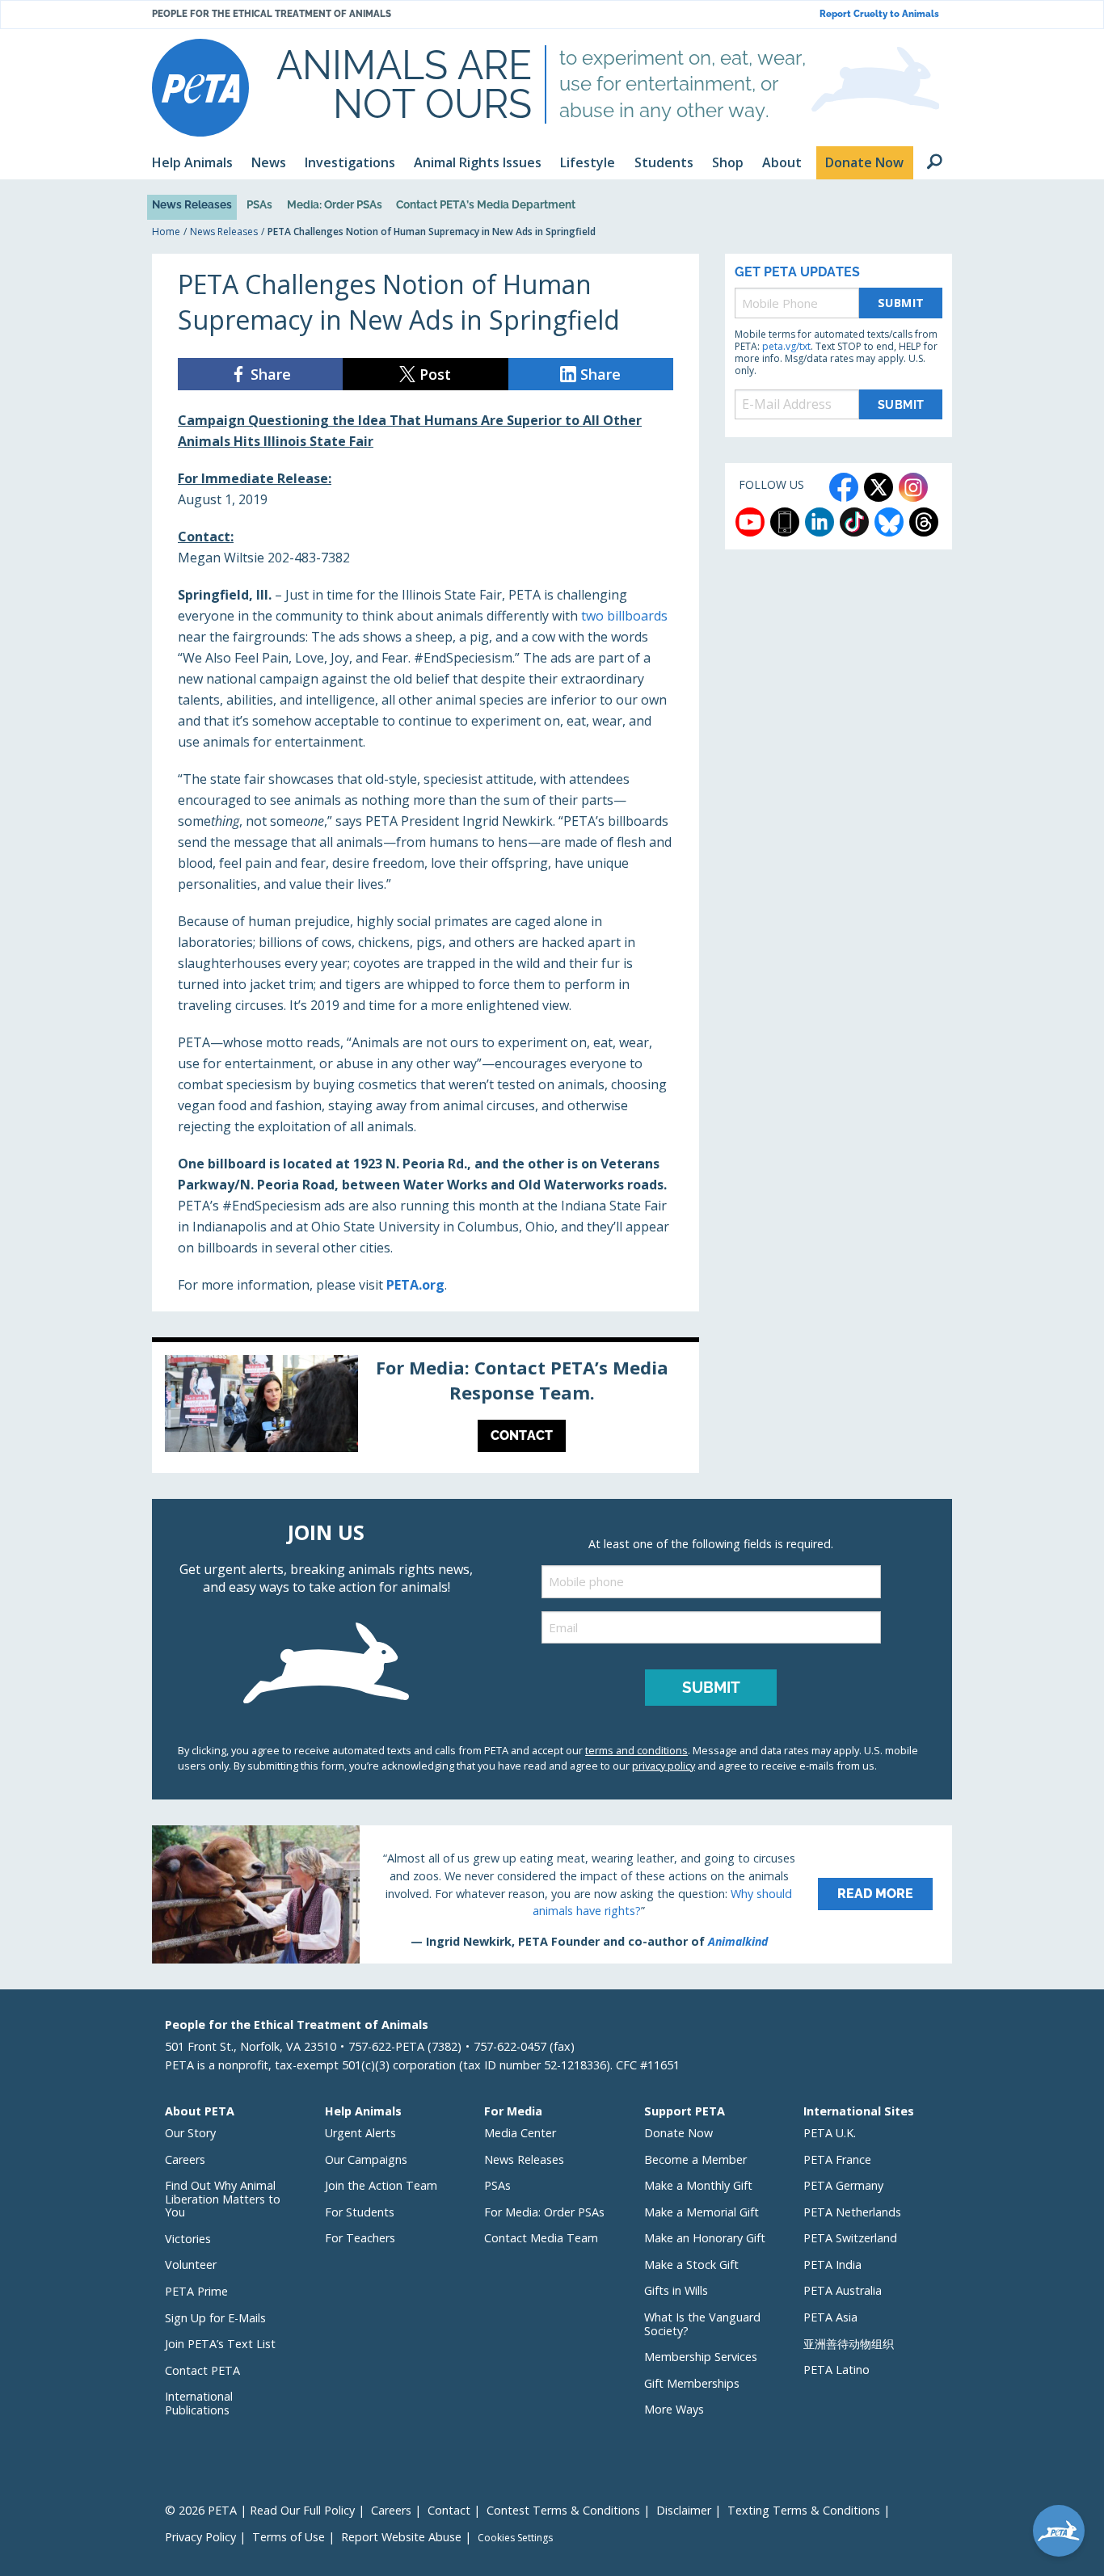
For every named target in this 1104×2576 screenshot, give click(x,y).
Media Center (520, 2133)
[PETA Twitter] (879, 487)
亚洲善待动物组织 (849, 2344)
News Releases (192, 204)
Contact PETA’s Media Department (486, 204)
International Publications (199, 2403)
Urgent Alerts (360, 2133)
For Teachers (360, 2238)
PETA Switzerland (850, 2238)
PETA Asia (830, 2317)
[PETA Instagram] (913, 487)
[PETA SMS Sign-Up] (785, 522)
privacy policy (664, 1766)
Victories (188, 2239)
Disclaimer (684, 2510)
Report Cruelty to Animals (879, 14)
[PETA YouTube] (750, 522)
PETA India (832, 2265)
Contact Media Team (541, 2238)
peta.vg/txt (786, 346)
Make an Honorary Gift (705, 2238)
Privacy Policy (200, 2537)
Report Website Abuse (401, 2537)
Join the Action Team (381, 2185)
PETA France (837, 2159)
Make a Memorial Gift (702, 2212)
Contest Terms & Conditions (563, 2510)
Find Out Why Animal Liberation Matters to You (223, 2199)
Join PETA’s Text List (220, 2344)
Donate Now (678, 2133)
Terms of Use (289, 2537)
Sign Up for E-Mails (215, 2318)
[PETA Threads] (924, 522)
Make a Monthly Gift (698, 2185)
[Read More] (552, 1894)
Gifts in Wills (676, 2290)
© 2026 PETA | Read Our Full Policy (260, 2510)
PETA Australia (843, 2290)
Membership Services (701, 2357)
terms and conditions (636, 1750)
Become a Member (695, 2159)
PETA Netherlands (852, 2212)
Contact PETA (202, 2370)
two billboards (624, 616)
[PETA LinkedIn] (820, 522)
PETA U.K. (830, 2133)
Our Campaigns (366, 2159)
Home (166, 232)
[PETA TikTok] (854, 522)
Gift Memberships (692, 2383)
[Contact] (426, 1408)
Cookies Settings (515, 2538)
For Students (360, 2212)
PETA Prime (196, 2291)
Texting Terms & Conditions (804, 2510)
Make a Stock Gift (691, 2265)
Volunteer (191, 2265)
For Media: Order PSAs (544, 2212)
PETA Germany (843, 2185)
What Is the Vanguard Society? (702, 2324)
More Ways (674, 2409)
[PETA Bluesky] (889, 522)
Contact (449, 2510)
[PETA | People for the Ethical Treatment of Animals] (200, 88)
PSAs (259, 204)
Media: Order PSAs (335, 204)
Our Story (190, 2133)
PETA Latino (836, 2370)
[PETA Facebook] (844, 487)
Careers (185, 2159)
